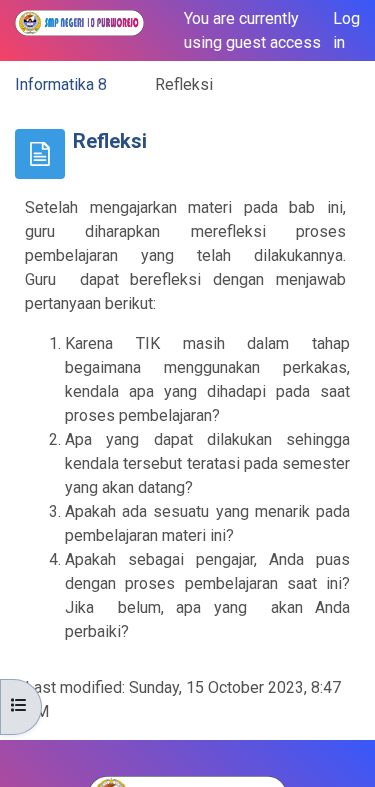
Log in (346, 30)
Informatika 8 (61, 84)
